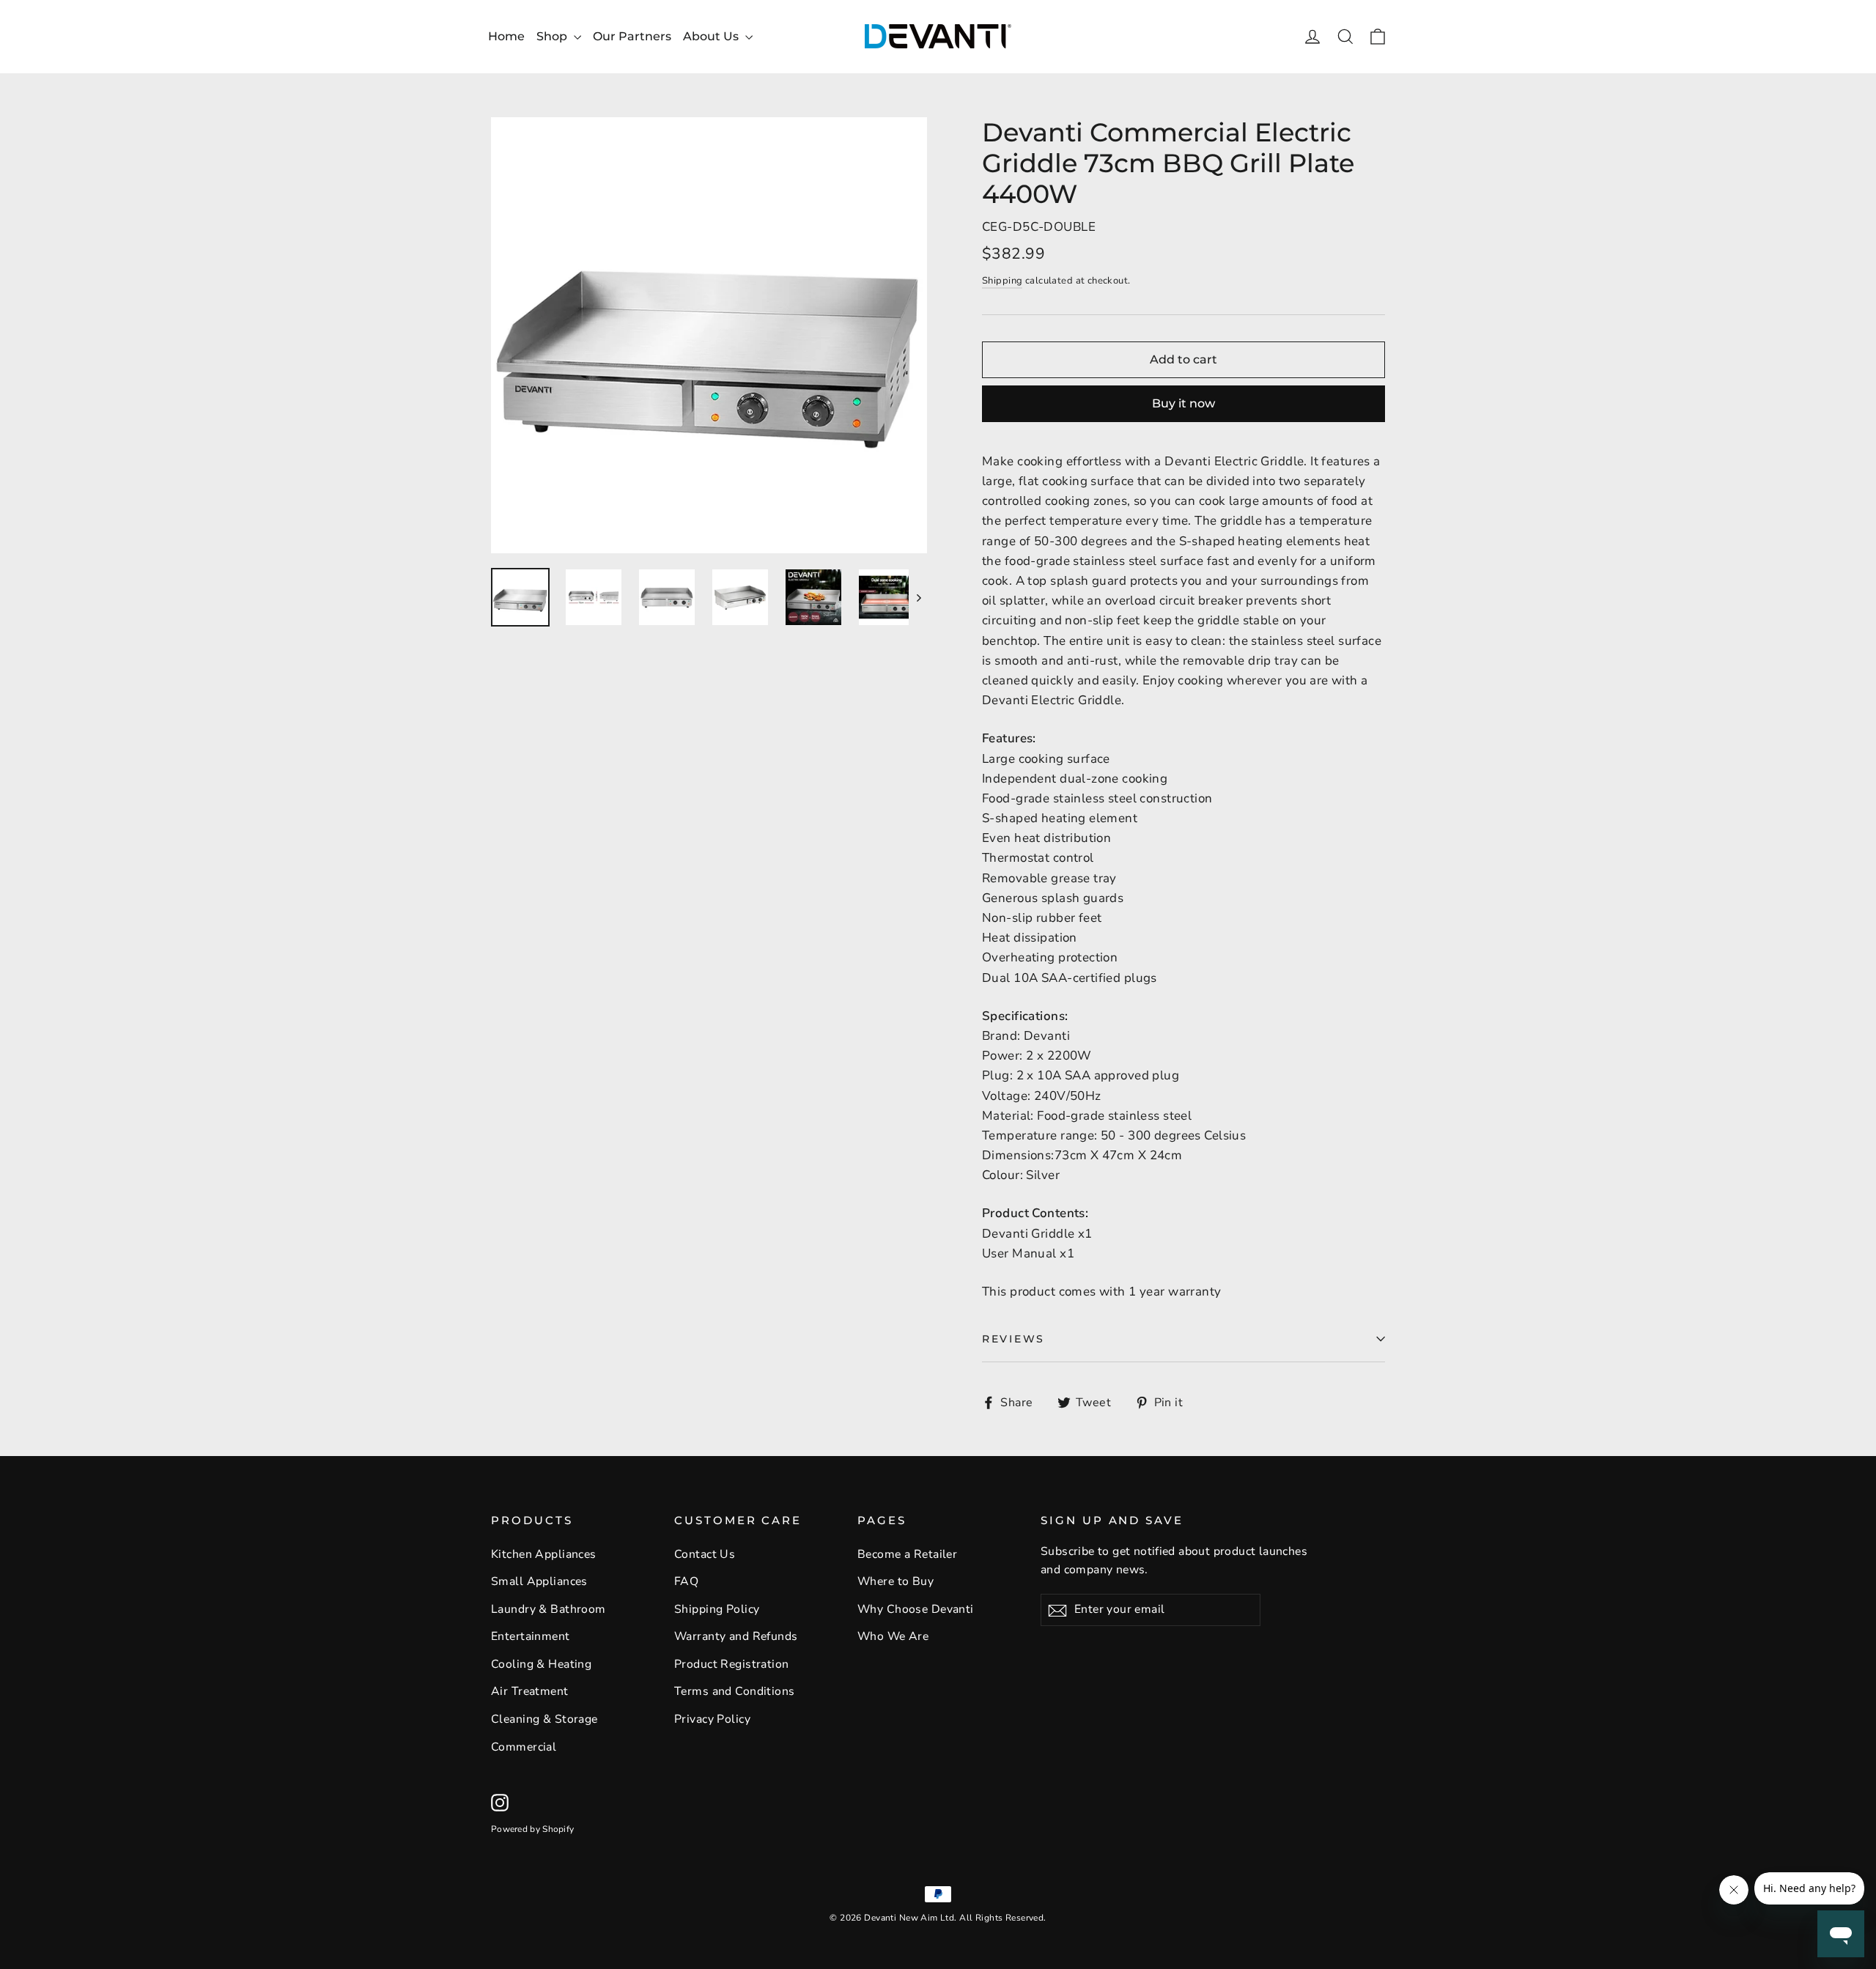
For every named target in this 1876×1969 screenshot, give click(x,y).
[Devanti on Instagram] (500, 1802)
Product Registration (732, 1664)
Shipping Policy (717, 1609)
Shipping (1002, 281)
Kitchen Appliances (544, 1554)
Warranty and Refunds (736, 1636)
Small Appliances (539, 1581)
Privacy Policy (712, 1719)
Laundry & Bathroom (549, 1609)
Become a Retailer (907, 1554)
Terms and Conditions (735, 1691)
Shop (553, 36)
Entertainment (531, 1636)
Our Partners (632, 36)
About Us (712, 36)
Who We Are (893, 1636)
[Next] (918, 597)
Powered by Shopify (532, 1829)
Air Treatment (530, 1691)
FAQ (686, 1581)
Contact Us (705, 1554)
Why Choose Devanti (916, 1609)
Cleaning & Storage (544, 1719)
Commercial (524, 1747)
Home (506, 36)
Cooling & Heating (541, 1664)
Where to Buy (895, 1581)
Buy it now (1183, 403)
